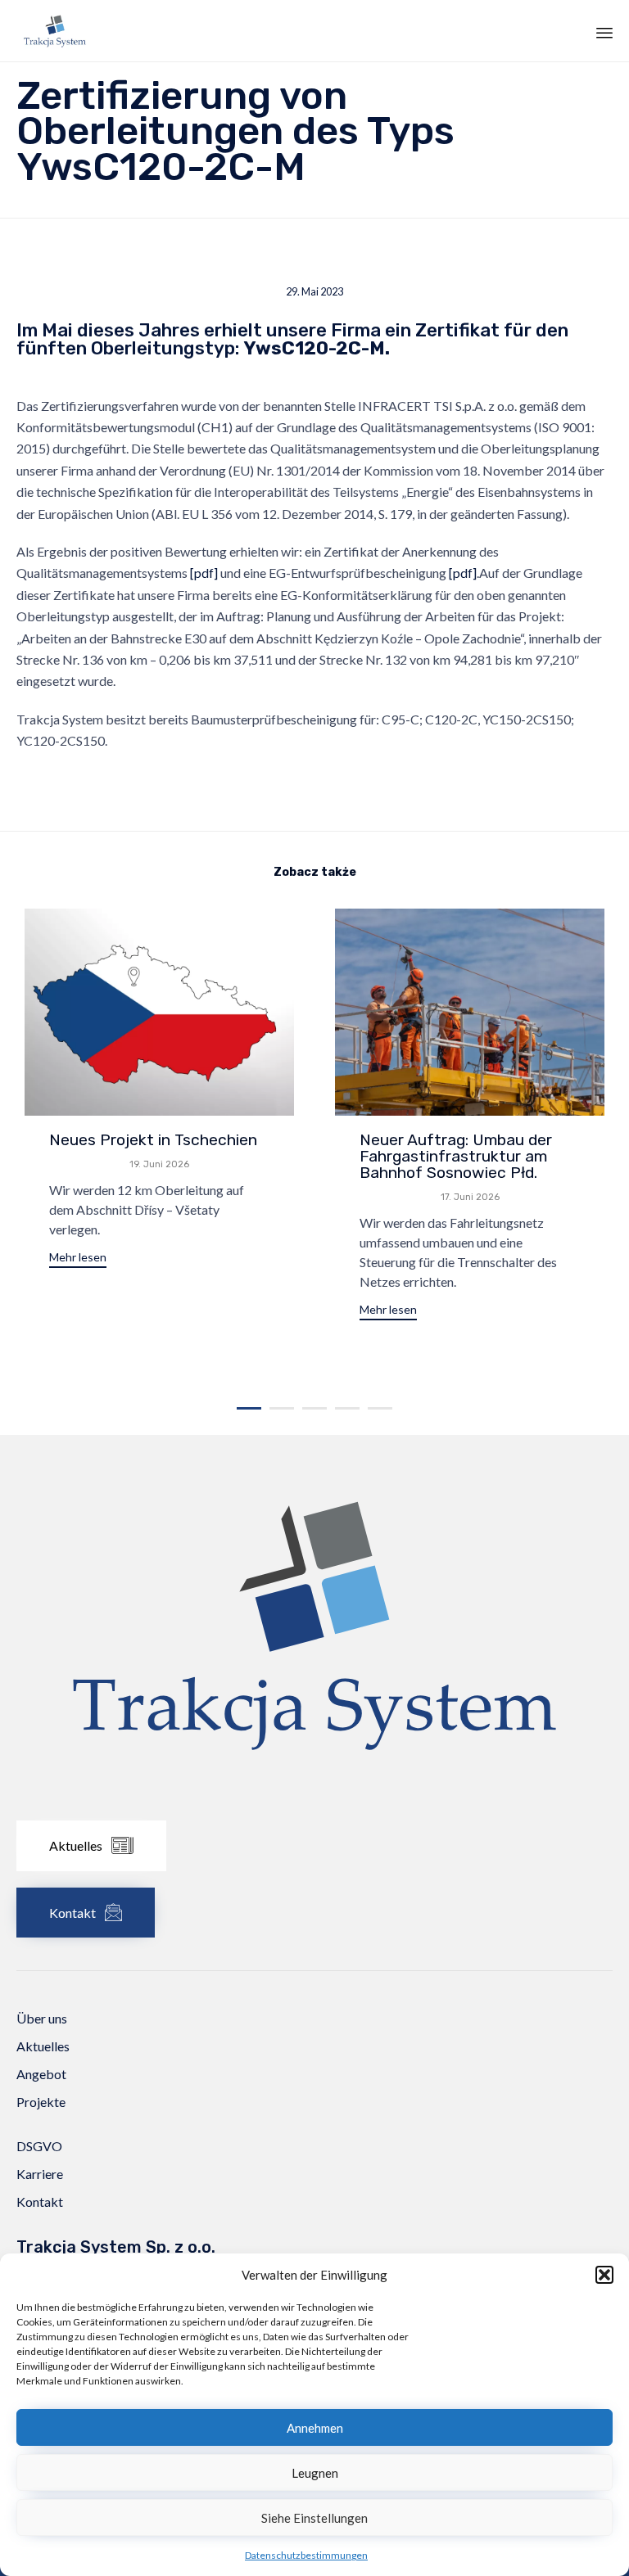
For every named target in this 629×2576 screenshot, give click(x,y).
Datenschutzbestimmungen (306, 2555)
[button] (604, 2275)
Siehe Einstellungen (314, 2518)
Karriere (40, 2174)
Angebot (41, 2074)
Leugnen (315, 2473)
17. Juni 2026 (470, 1197)
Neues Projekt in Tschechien (153, 1140)
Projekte (41, 2102)
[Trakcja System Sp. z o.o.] (55, 31)
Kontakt (40, 2202)
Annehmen (315, 2428)
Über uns (42, 2018)
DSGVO (39, 2146)
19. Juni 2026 (159, 1164)
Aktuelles (43, 2046)
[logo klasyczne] (314, 1799)
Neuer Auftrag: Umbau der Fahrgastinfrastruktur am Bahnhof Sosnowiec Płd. (456, 1156)
